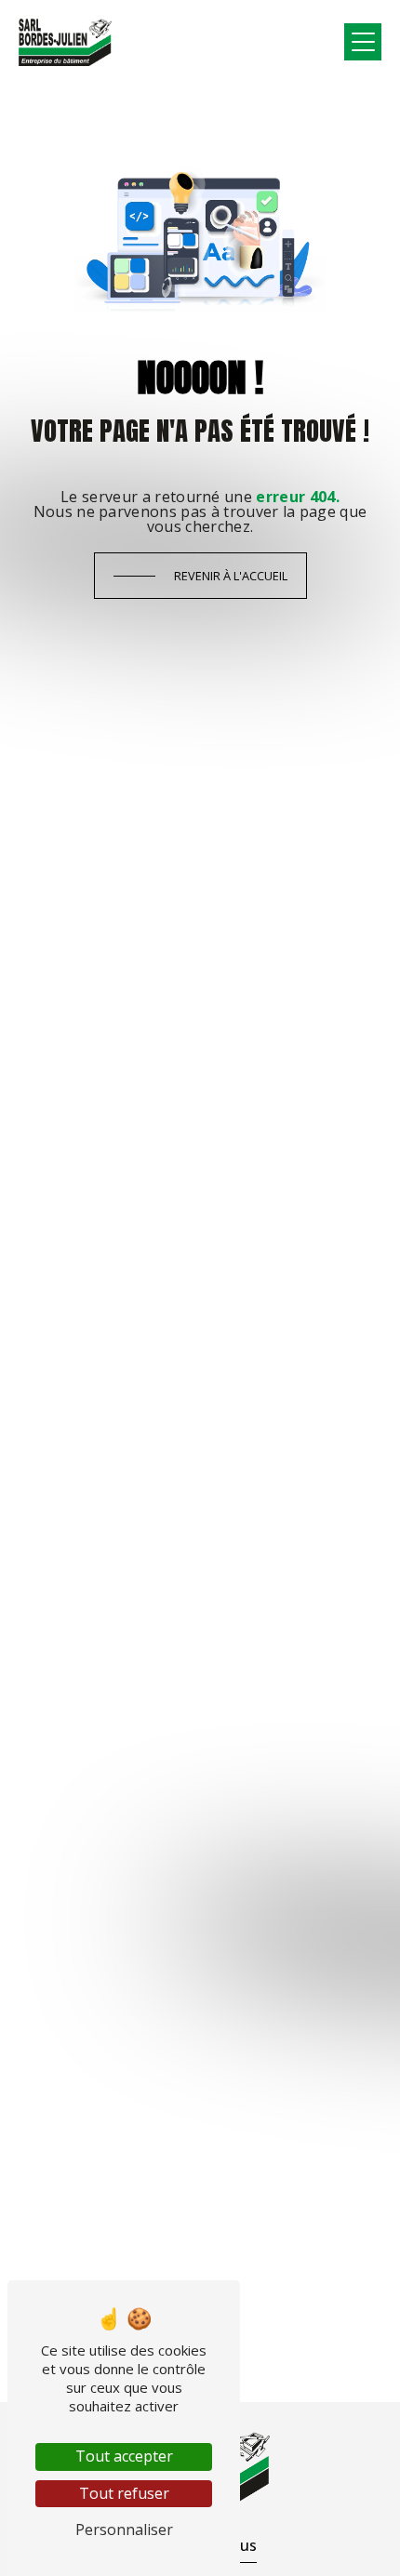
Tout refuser (124, 2493)
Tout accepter (124, 2456)
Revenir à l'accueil (231, 576)
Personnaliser (124, 2530)
